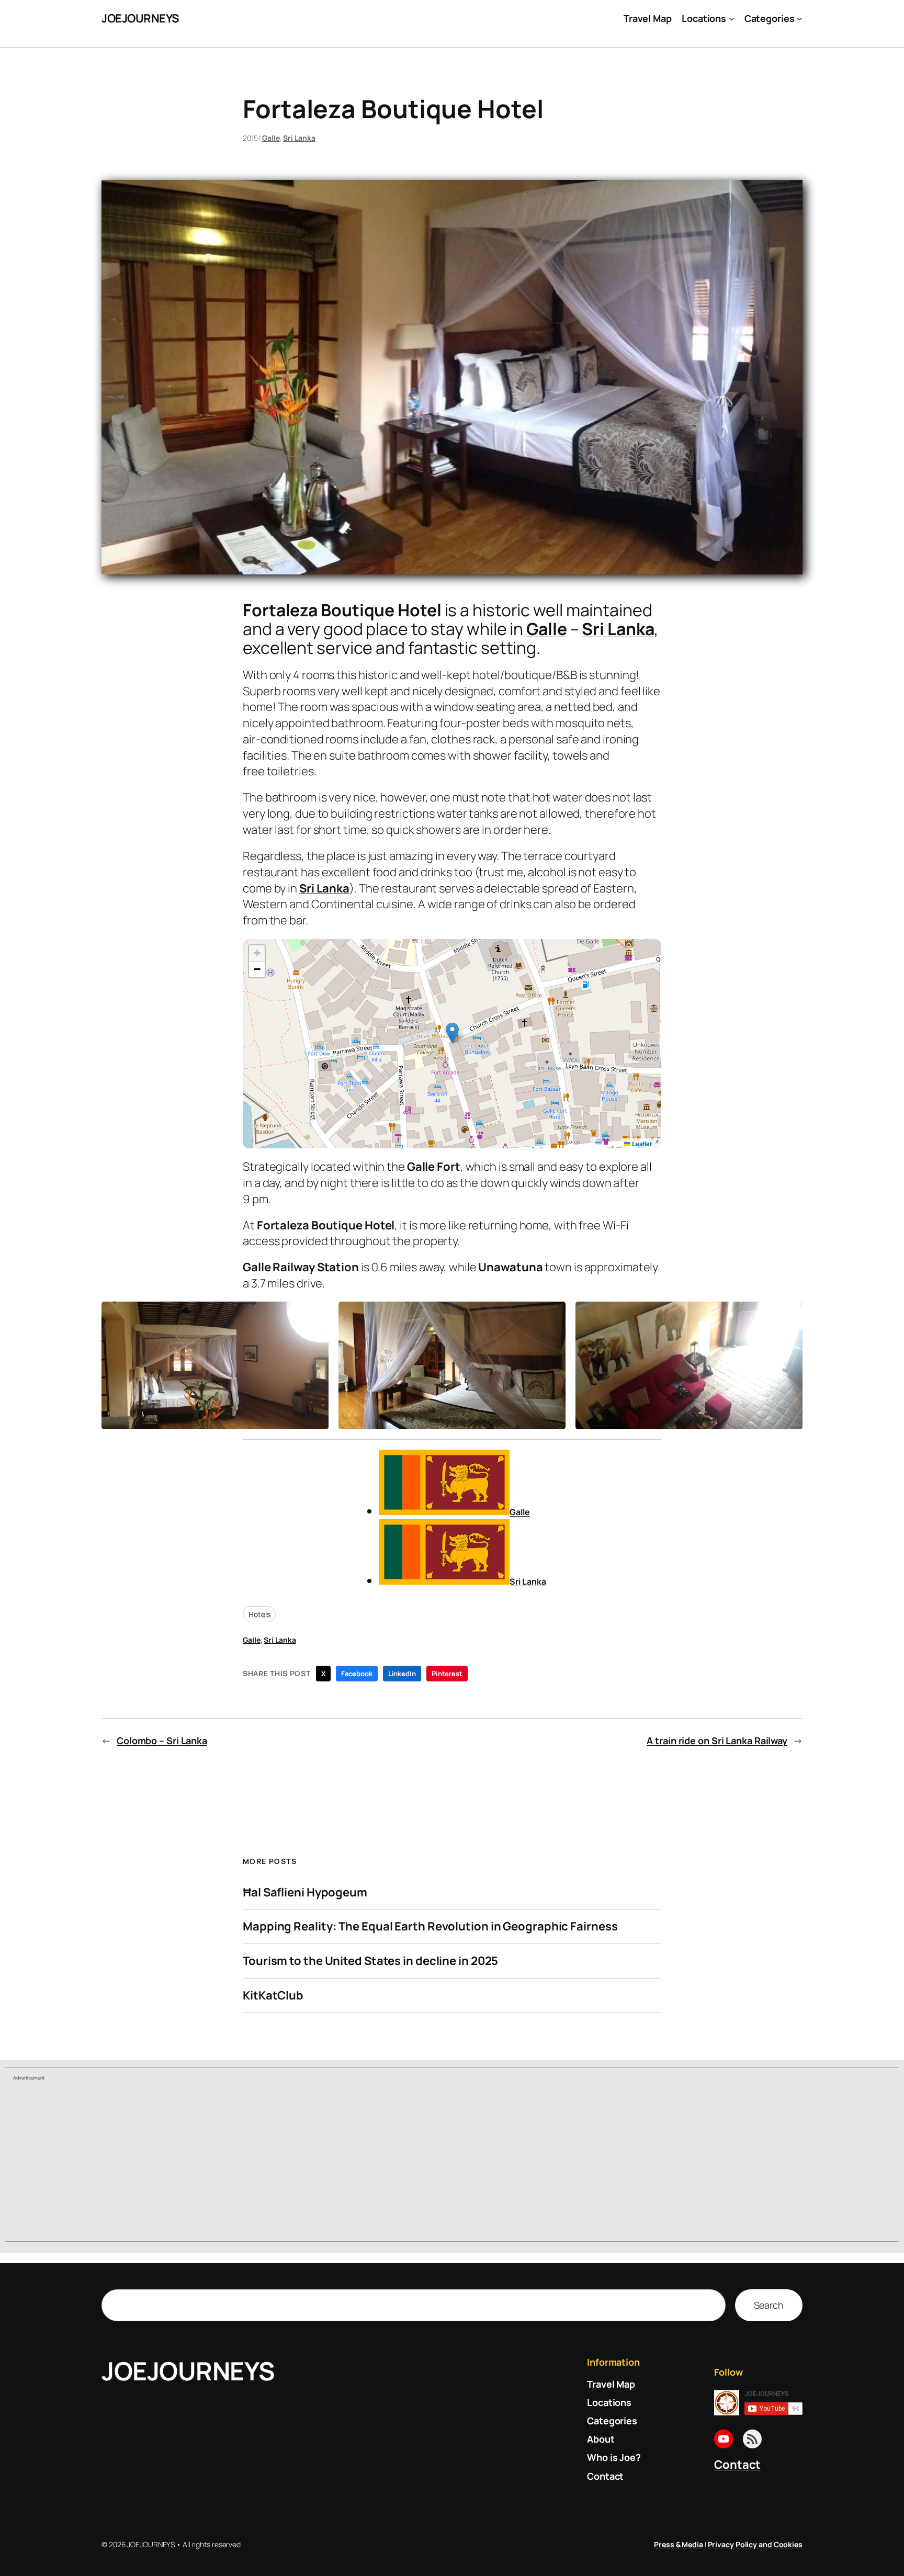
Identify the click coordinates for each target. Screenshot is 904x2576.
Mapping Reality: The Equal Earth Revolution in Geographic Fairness (430, 1927)
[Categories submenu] (800, 19)
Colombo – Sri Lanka (162, 1741)
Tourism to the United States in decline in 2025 (370, 1961)
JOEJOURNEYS (140, 18)
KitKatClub (273, 1996)
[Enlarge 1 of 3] (315, 1315)
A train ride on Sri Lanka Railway (717, 1741)
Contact (737, 2465)
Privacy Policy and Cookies (755, 2544)
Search (769, 2305)
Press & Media (679, 2544)
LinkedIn (402, 1674)
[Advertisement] (452, 2162)
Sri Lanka (299, 138)
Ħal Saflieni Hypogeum (305, 1893)
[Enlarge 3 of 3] (789, 1315)
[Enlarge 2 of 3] (552, 1315)
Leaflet (641, 1144)
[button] (452, 1033)
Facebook (357, 1674)
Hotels (259, 1614)
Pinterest (447, 1674)
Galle (271, 138)
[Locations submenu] (732, 19)
